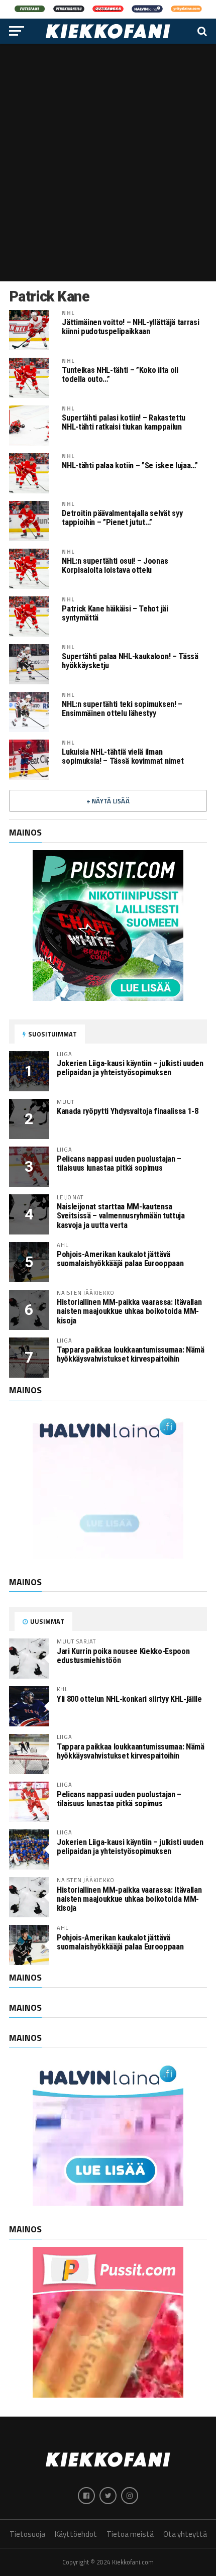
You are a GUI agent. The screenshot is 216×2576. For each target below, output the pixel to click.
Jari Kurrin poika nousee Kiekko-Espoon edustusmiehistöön (123, 1656)
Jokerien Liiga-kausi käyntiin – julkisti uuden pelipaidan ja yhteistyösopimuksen (130, 1068)
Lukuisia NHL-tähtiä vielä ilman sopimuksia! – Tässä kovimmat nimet (123, 757)
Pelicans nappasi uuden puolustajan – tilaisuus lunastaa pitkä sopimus (119, 1163)
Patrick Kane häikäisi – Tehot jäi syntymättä (115, 613)
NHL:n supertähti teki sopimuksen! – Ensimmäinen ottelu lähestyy (122, 709)
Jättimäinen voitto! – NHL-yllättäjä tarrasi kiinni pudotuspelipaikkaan (130, 327)
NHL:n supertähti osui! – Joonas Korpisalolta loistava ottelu (115, 566)
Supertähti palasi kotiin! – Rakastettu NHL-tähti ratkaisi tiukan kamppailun (123, 423)
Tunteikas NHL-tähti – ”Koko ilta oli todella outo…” (120, 375)
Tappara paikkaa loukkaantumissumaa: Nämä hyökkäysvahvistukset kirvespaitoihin (131, 1354)
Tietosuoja (27, 2534)
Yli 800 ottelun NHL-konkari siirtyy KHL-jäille (129, 1699)
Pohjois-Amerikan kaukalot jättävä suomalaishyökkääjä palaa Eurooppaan (120, 1259)
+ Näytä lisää (108, 801)
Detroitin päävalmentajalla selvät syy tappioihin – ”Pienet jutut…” (122, 518)
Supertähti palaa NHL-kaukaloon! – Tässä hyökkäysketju (130, 661)
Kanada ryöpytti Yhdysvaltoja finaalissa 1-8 (128, 1111)
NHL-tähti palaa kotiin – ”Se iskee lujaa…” (130, 466)
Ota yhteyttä (185, 2534)
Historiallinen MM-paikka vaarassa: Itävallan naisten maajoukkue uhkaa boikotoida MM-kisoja (129, 1311)
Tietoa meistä (130, 2534)
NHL (68, 313)
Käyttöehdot (76, 2534)
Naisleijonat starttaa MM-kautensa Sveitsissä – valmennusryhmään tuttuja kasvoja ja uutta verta (121, 1216)
